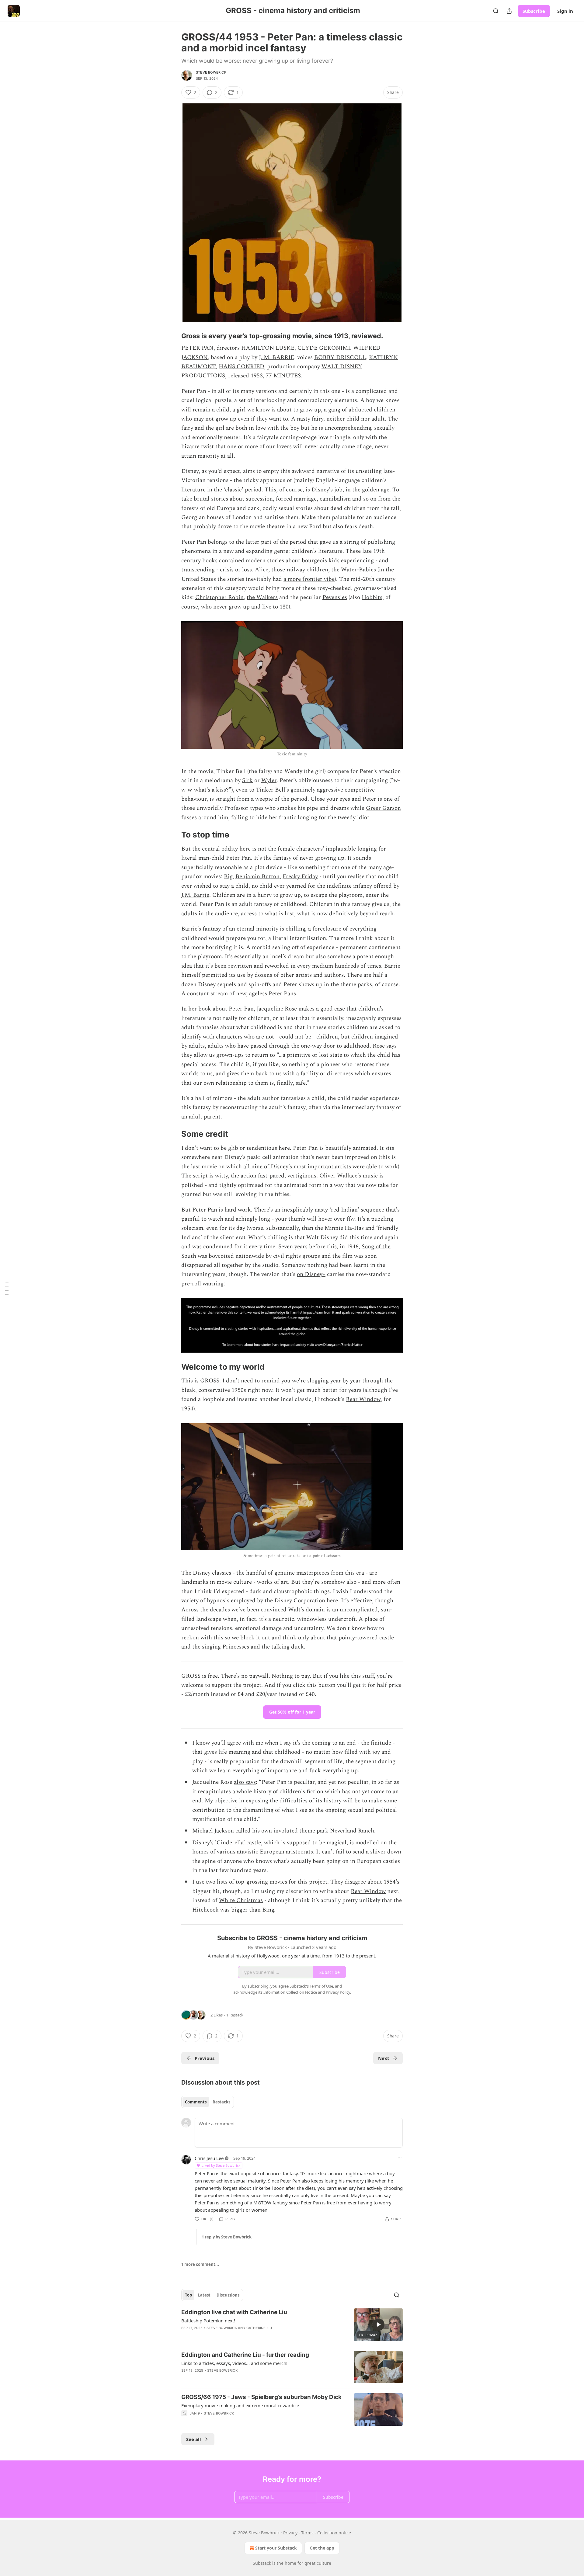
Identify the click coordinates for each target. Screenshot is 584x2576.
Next (384, 2058)
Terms (307, 2533)
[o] (378, 2325)
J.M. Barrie (195, 895)
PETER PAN (197, 348)
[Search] (496, 11)
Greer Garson (383, 808)
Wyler (269, 780)
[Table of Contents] (7, 1288)
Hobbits (372, 597)
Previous (205, 2058)
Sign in (565, 11)
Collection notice (334, 2533)
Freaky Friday (300, 877)
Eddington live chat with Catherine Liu (234, 2312)
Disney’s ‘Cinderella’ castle (227, 1843)
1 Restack (235, 2015)
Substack (262, 2563)
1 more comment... (200, 2264)
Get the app (322, 2548)
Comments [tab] (196, 2102)
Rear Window (363, 1399)
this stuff (362, 1676)
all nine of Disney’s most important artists (297, 1167)
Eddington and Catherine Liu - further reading (245, 2355)
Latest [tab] (204, 2295)
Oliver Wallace (338, 1176)
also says (245, 1782)
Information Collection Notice (290, 1992)
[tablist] (208, 2102)
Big (228, 877)
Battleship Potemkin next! (208, 2321)
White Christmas (241, 1900)
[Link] (173, 336)
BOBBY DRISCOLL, (341, 357)
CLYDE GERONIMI (324, 348)
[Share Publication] (509, 11)
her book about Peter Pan (221, 1009)
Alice (262, 570)
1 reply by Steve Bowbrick (227, 2237)
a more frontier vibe (309, 579)
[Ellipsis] (400, 2158)
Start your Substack (276, 2548)
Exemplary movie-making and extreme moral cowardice (240, 2405)
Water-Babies (358, 570)
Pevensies (335, 597)
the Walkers (262, 597)
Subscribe (534, 11)
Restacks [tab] (221, 2102)
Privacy (290, 2533)
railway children (307, 570)
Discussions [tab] (228, 2295)
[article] (292, 2325)
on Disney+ (311, 1274)
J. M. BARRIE (276, 357)
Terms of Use (321, 1986)
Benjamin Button (257, 877)
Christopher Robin (219, 597)
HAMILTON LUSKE (268, 348)
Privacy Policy (338, 1992)
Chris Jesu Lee (209, 2158)
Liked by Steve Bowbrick (221, 2165)
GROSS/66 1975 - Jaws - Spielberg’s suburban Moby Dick (261, 2397)
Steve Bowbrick (211, 72)
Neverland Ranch (352, 1831)
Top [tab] (188, 2295)
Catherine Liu (259, 2328)
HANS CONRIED (241, 367)
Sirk (247, 780)
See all (194, 2439)
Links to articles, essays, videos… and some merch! (234, 2363)
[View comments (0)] (240, 2336)
